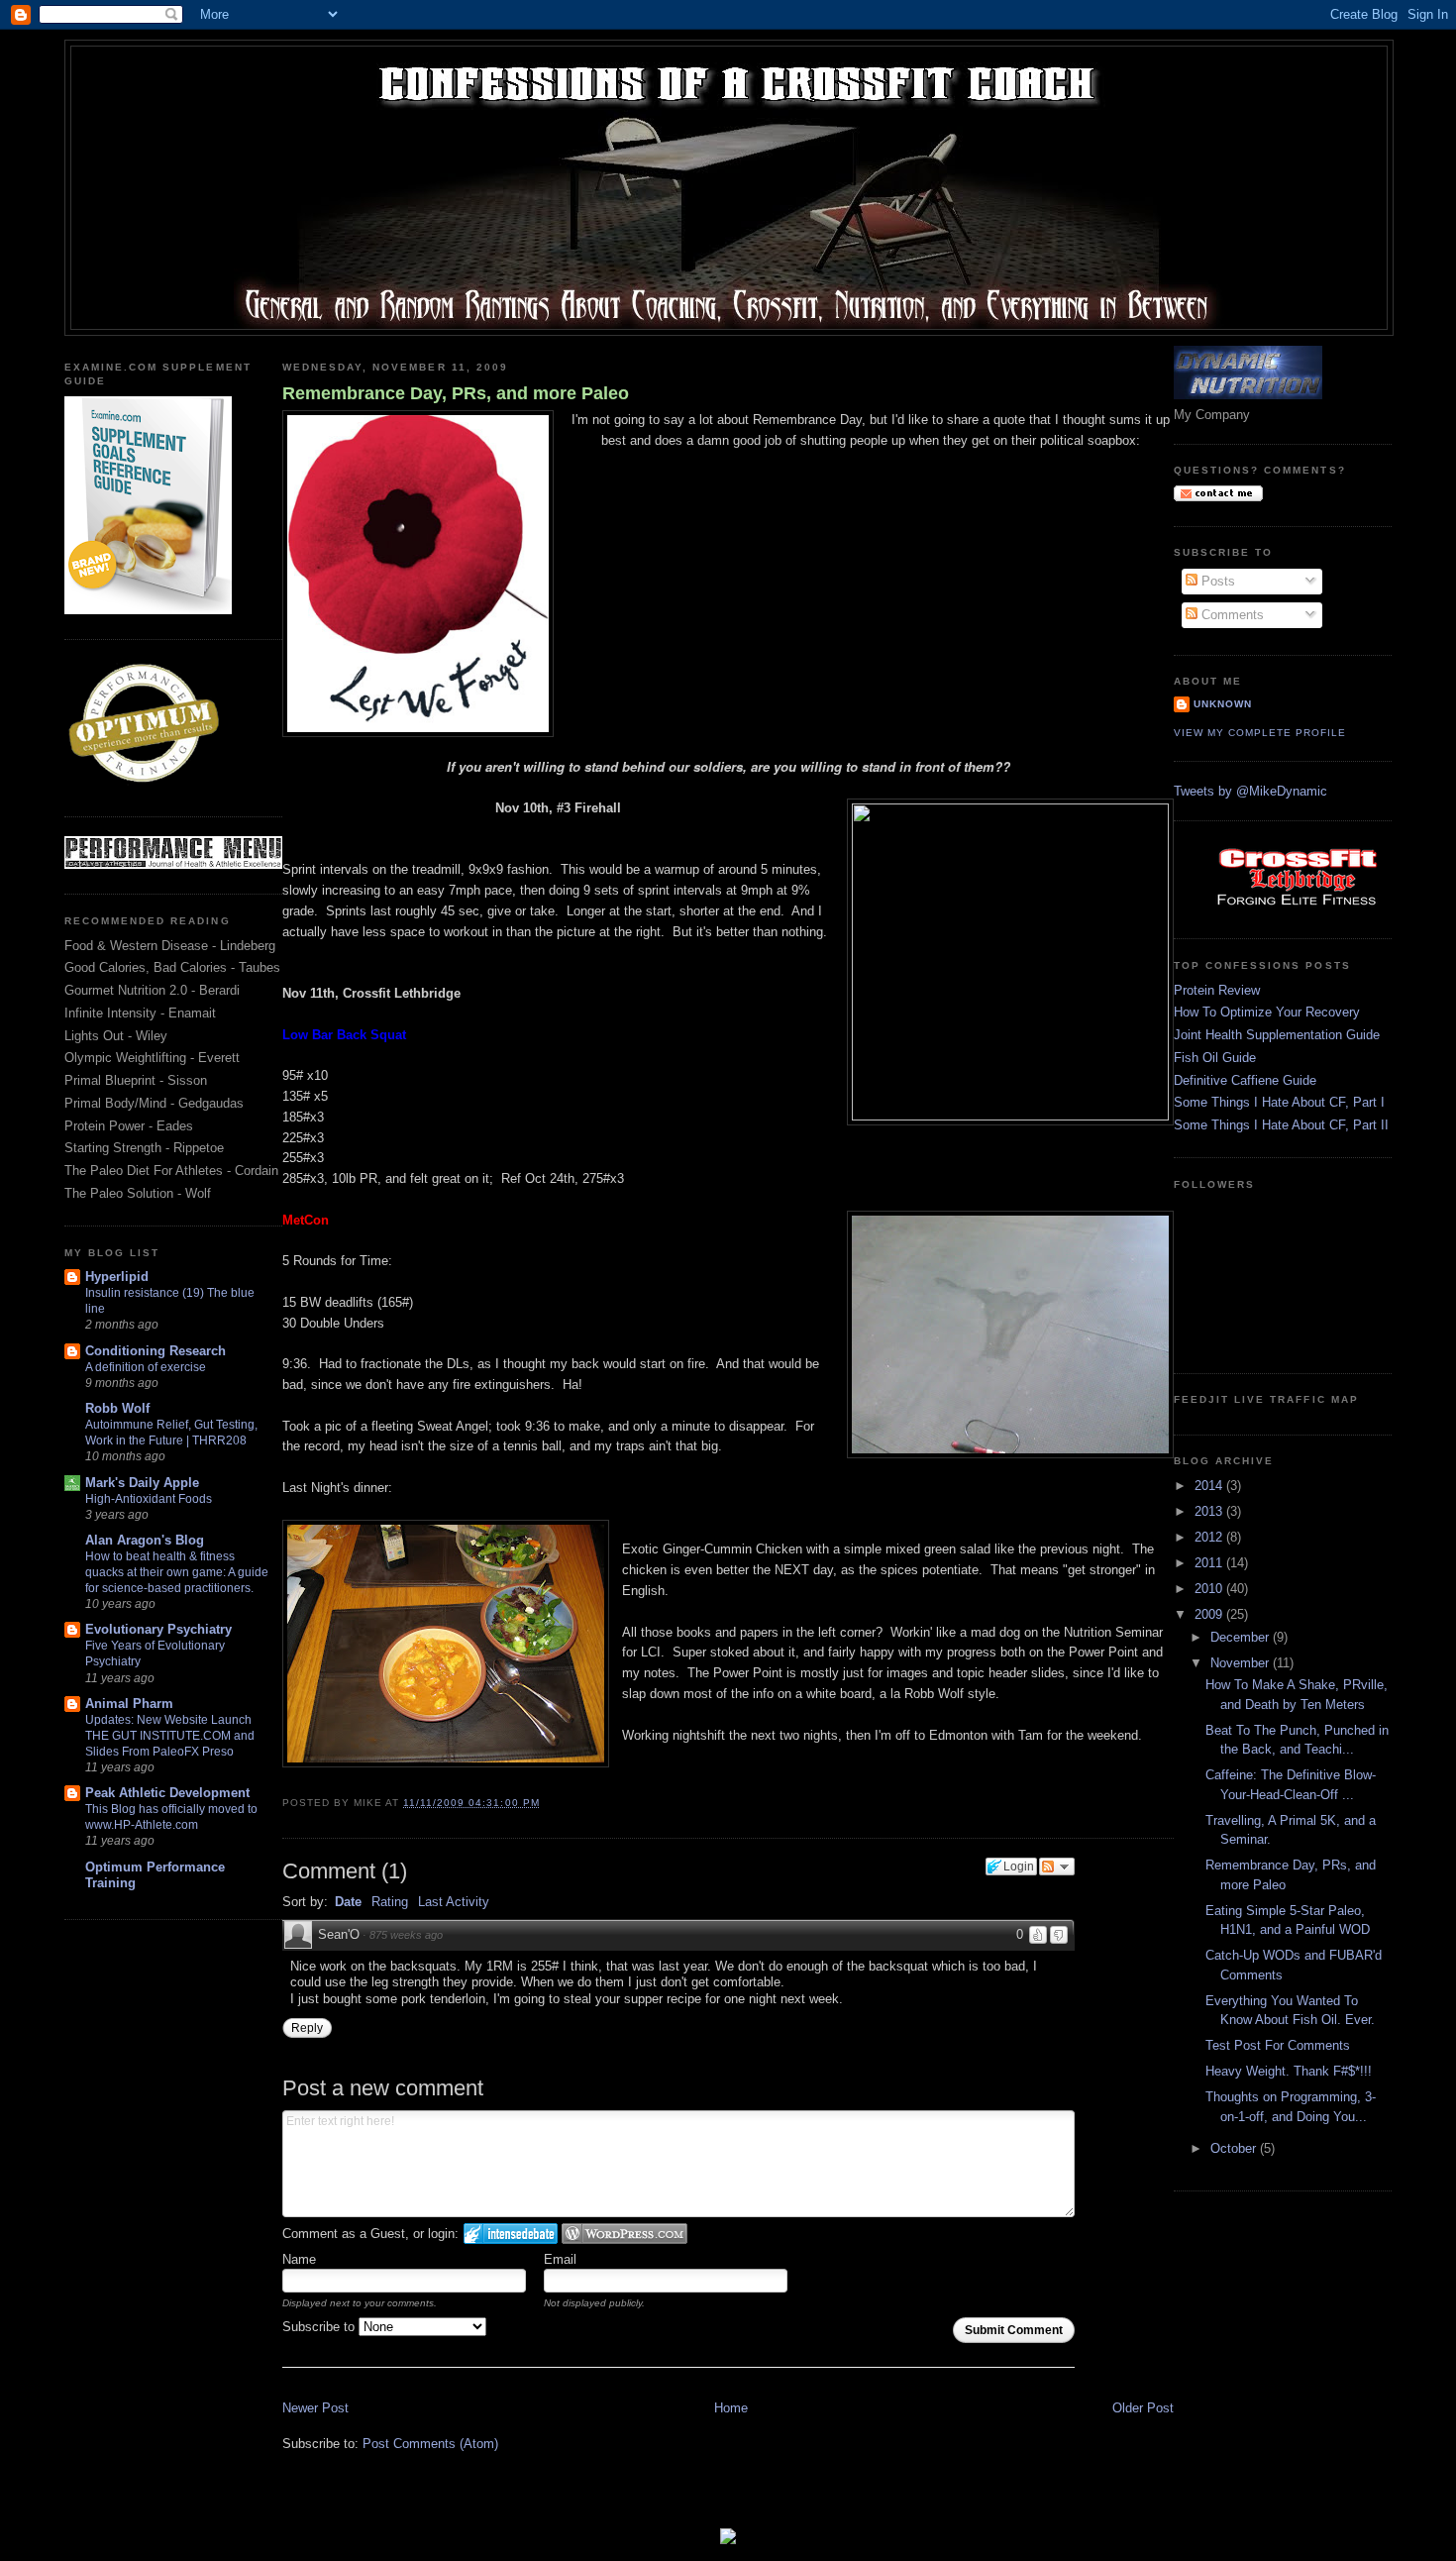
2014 (1210, 1486)
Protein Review (1217, 990)
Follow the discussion (1057, 1867)
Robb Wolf (117, 1408)
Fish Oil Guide (1215, 1058)
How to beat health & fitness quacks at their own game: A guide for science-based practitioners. (177, 1572)
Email (560, 2259)
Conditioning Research (156, 1351)
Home (731, 2408)
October (1235, 2148)
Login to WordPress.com (624, 2234)
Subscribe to (320, 2327)
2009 (1210, 1614)
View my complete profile (1260, 733)
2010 (1210, 1589)
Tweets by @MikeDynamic (1250, 791)
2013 (1210, 1511)
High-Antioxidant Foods (149, 1499)
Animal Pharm (129, 1704)
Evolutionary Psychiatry (158, 1629)
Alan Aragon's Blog (145, 1540)
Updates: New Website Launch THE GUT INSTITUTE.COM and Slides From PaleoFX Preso (170, 1736)
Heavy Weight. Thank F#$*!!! (1289, 2071)
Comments (1231, 615)
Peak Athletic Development (167, 1793)
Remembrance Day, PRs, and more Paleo (456, 393)
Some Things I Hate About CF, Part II (1281, 1125)
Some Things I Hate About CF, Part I (1279, 1102)
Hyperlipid (117, 1277)
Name (299, 2259)
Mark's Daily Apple (142, 1483)
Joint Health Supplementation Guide (1277, 1035)
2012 (1210, 1537)
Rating (390, 1902)
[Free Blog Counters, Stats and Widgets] (728, 2540)
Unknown (1223, 704)
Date (348, 1902)
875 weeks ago (406, 1935)
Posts (1216, 581)
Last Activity (454, 1902)
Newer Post (315, 2408)
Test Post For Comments (1278, 2045)
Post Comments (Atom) (430, 2444)
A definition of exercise (146, 1367)
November (1242, 1663)
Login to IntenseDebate (511, 2234)
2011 (1210, 1563)
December (1242, 1637)
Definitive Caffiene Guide (1245, 1080)
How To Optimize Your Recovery (1267, 1012)
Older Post (1143, 2408)
